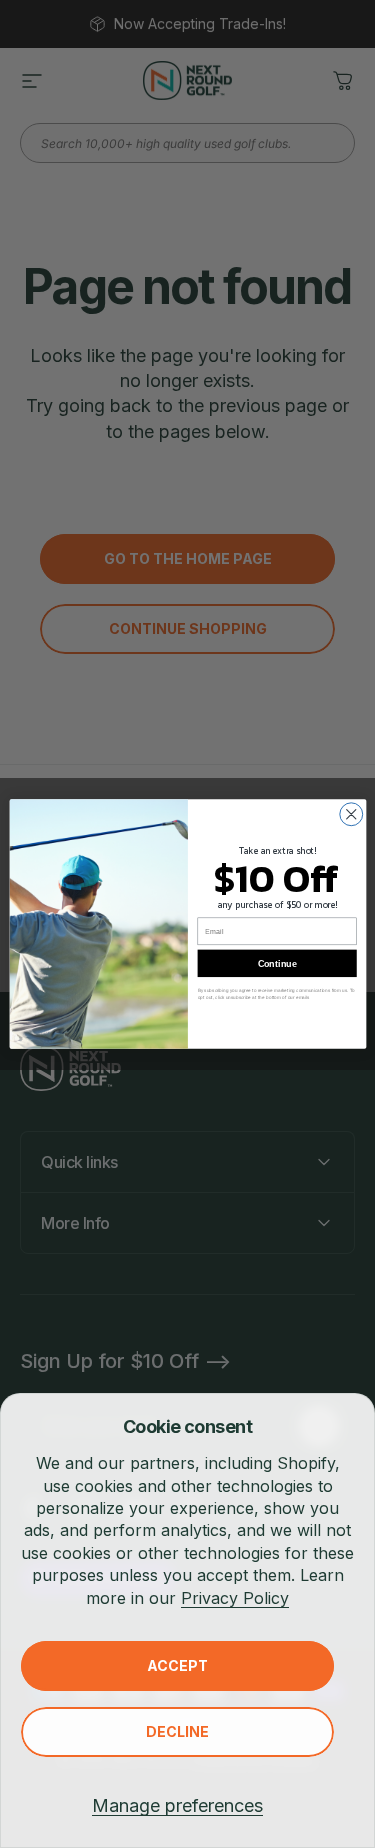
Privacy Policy (235, 1598)
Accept (177, 1665)
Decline (177, 1731)
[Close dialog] (350, 814)
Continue (276, 963)
